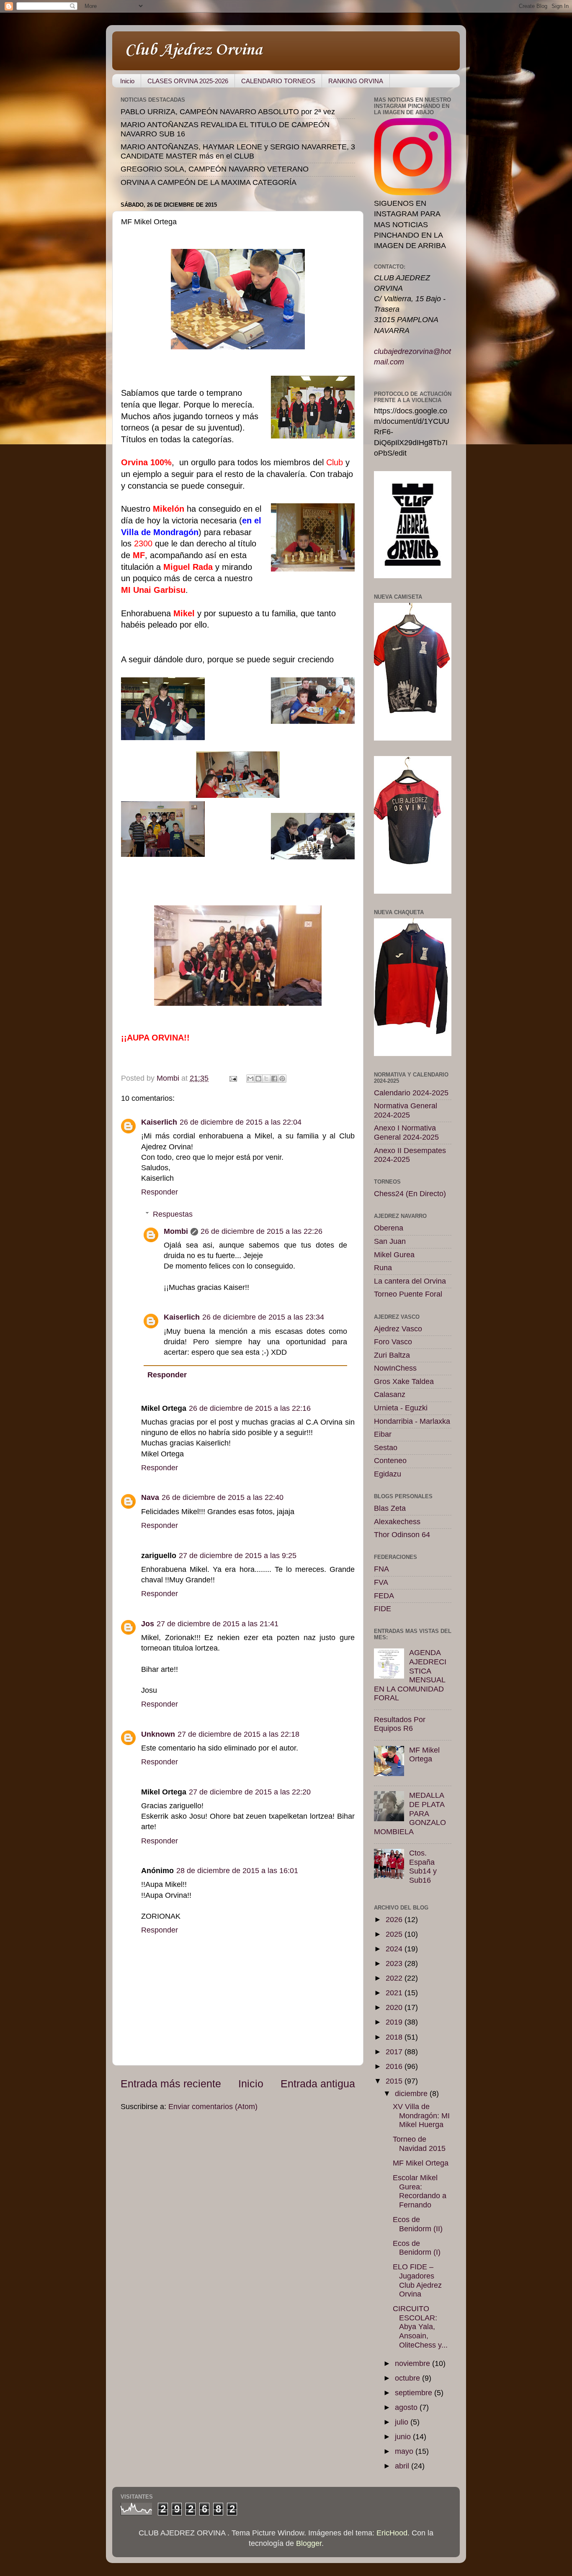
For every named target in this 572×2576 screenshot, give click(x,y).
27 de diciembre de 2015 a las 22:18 (238, 1734)
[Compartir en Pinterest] (282, 1079)
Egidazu (388, 1474)
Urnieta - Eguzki (401, 1408)
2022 (395, 1978)
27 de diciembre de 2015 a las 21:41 (218, 1624)
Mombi (176, 1231)
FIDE (383, 1609)
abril (403, 2466)
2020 (395, 2007)
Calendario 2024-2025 (411, 1093)
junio (404, 2437)
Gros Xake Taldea (404, 1382)
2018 (395, 2037)
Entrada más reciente (171, 2084)
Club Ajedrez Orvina (193, 50)
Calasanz (390, 1394)
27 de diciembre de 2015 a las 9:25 (238, 1556)
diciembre (412, 2094)
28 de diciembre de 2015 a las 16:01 (237, 1871)
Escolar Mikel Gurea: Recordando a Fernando (420, 2191)
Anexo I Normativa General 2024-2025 (406, 1133)
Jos (148, 1624)
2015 (395, 2081)
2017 (395, 2052)
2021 (395, 1993)
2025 (395, 1934)
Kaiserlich (159, 1122)
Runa (383, 1268)
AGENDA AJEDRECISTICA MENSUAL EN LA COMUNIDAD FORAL (410, 1675)
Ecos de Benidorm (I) (417, 2248)
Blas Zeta (390, 1508)
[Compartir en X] (266, 1079)
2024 (395, 1949)
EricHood (392, 2533)
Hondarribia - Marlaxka (412, 1421)
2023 (395, 1963)
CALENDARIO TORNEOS (278, 81)
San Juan (390, 1241)
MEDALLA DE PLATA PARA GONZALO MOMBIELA (410, 1813)
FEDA (384, 1596)
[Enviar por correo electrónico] (250, 1079)
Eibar (383, 1434)
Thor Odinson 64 (402, 1535)
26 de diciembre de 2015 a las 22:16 (250, 1408)
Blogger (309, 2543)
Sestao (386, 1448)
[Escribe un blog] (258, 1079)
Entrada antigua (318, 2084)
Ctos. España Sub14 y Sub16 (423, 1867)
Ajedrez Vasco (398, 1329)
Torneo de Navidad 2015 (419, 2144)
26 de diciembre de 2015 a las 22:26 (262, 1231)
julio (403, 2422)
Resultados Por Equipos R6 (400, 1724)
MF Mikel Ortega (424, 1755)
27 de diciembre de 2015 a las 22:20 (250, 1792)
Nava (150, 1497)
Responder (160, 1192)
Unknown (158, 1734)
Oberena (389, 1228)
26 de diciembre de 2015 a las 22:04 (241, 1122)
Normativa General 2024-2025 (406, 1110)
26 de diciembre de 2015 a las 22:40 (223, 1497)
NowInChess (395, 1368)
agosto (407, 2407)
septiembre (415, 2393)
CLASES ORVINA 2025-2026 (188, 81)
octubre (408, 2378)
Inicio (127, 81)
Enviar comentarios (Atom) (213, 2107)
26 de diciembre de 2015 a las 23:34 (263, 1317)
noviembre (414, 2363)
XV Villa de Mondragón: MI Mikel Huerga (421, 2116)
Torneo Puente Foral (408, 1294)
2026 (395, 1920)
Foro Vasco (393, 1342)
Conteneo (390, 1461)
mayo (405, 2451)
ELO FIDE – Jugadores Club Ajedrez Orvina (417, 2280)
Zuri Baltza (392, 1355)
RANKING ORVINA (356, 81)
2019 (395, 2022)
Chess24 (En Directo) (410, 1194)
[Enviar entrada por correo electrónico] (232, 1078)
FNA (381, 1569)
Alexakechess (397, 1522)
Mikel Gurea (394, 1255)
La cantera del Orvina (410, 1281)
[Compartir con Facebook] (274, 1079)
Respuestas (173, 1214)
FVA (381, 1582)
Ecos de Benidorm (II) (418, 2224)
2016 (395, 2066)
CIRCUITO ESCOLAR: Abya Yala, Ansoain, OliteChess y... (420, 2327)
